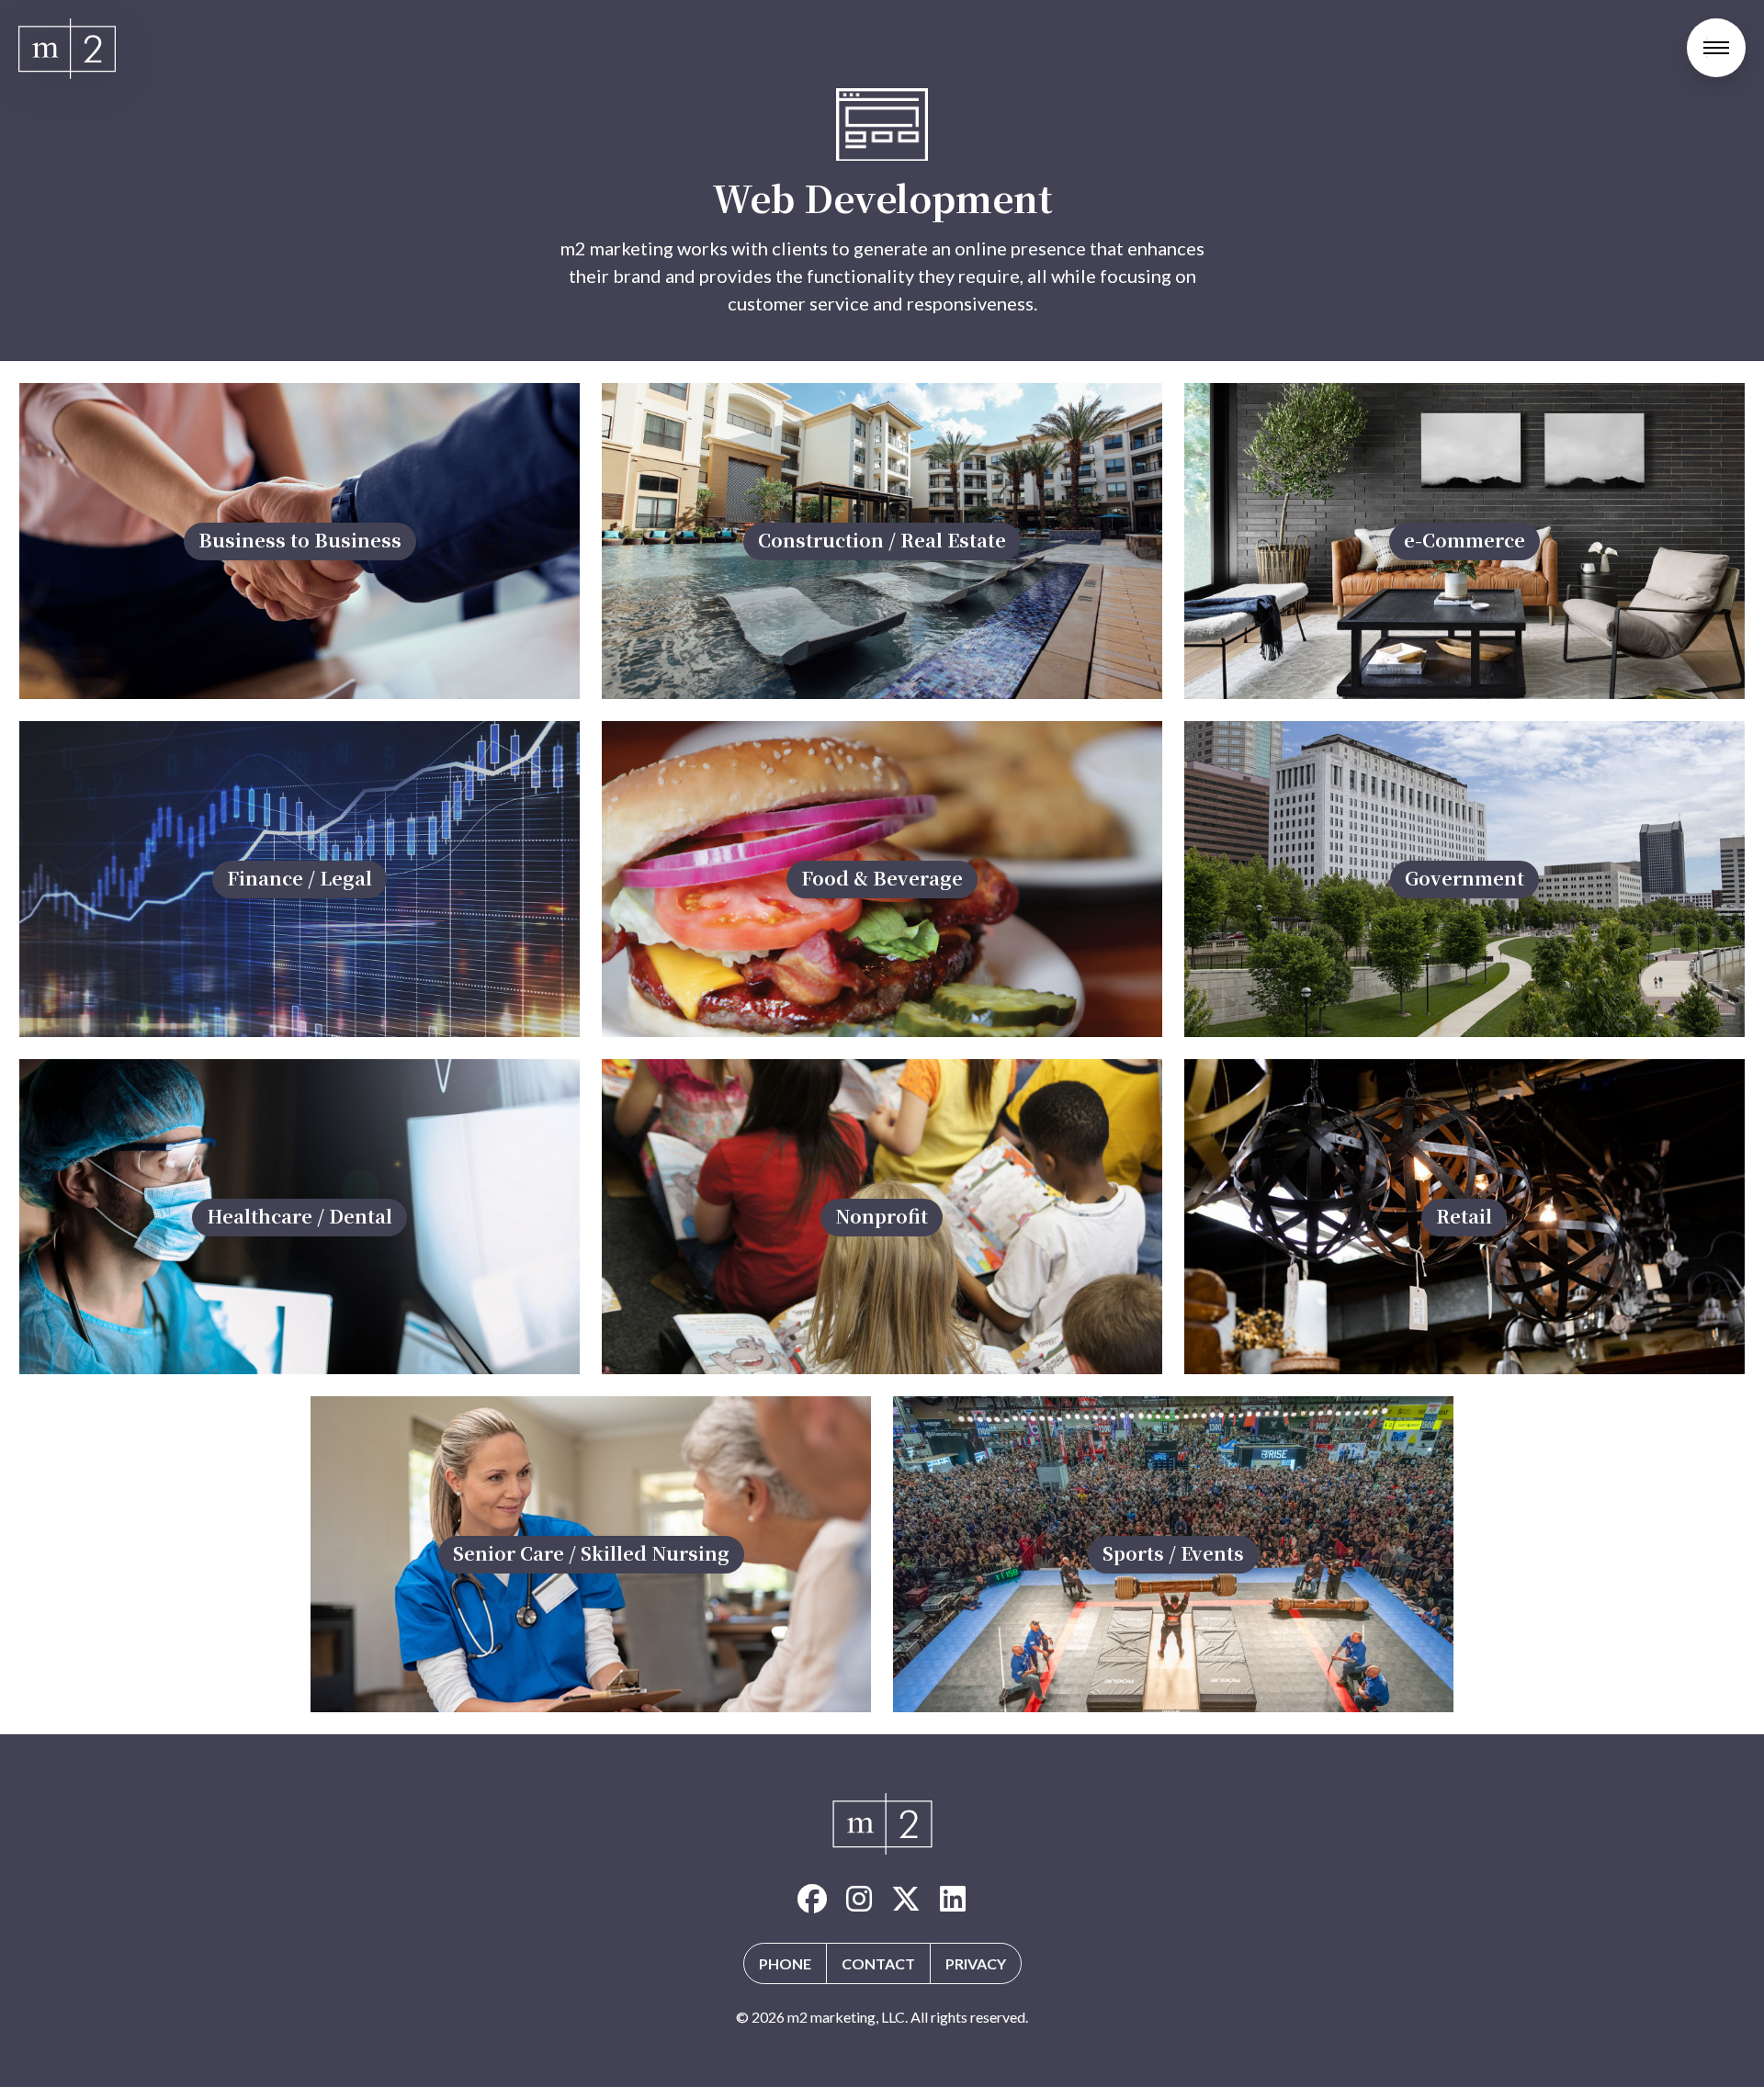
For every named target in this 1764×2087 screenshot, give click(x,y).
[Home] (67, 49)
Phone (785, 1963)
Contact (878, 1963)
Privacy (976, 1963)
